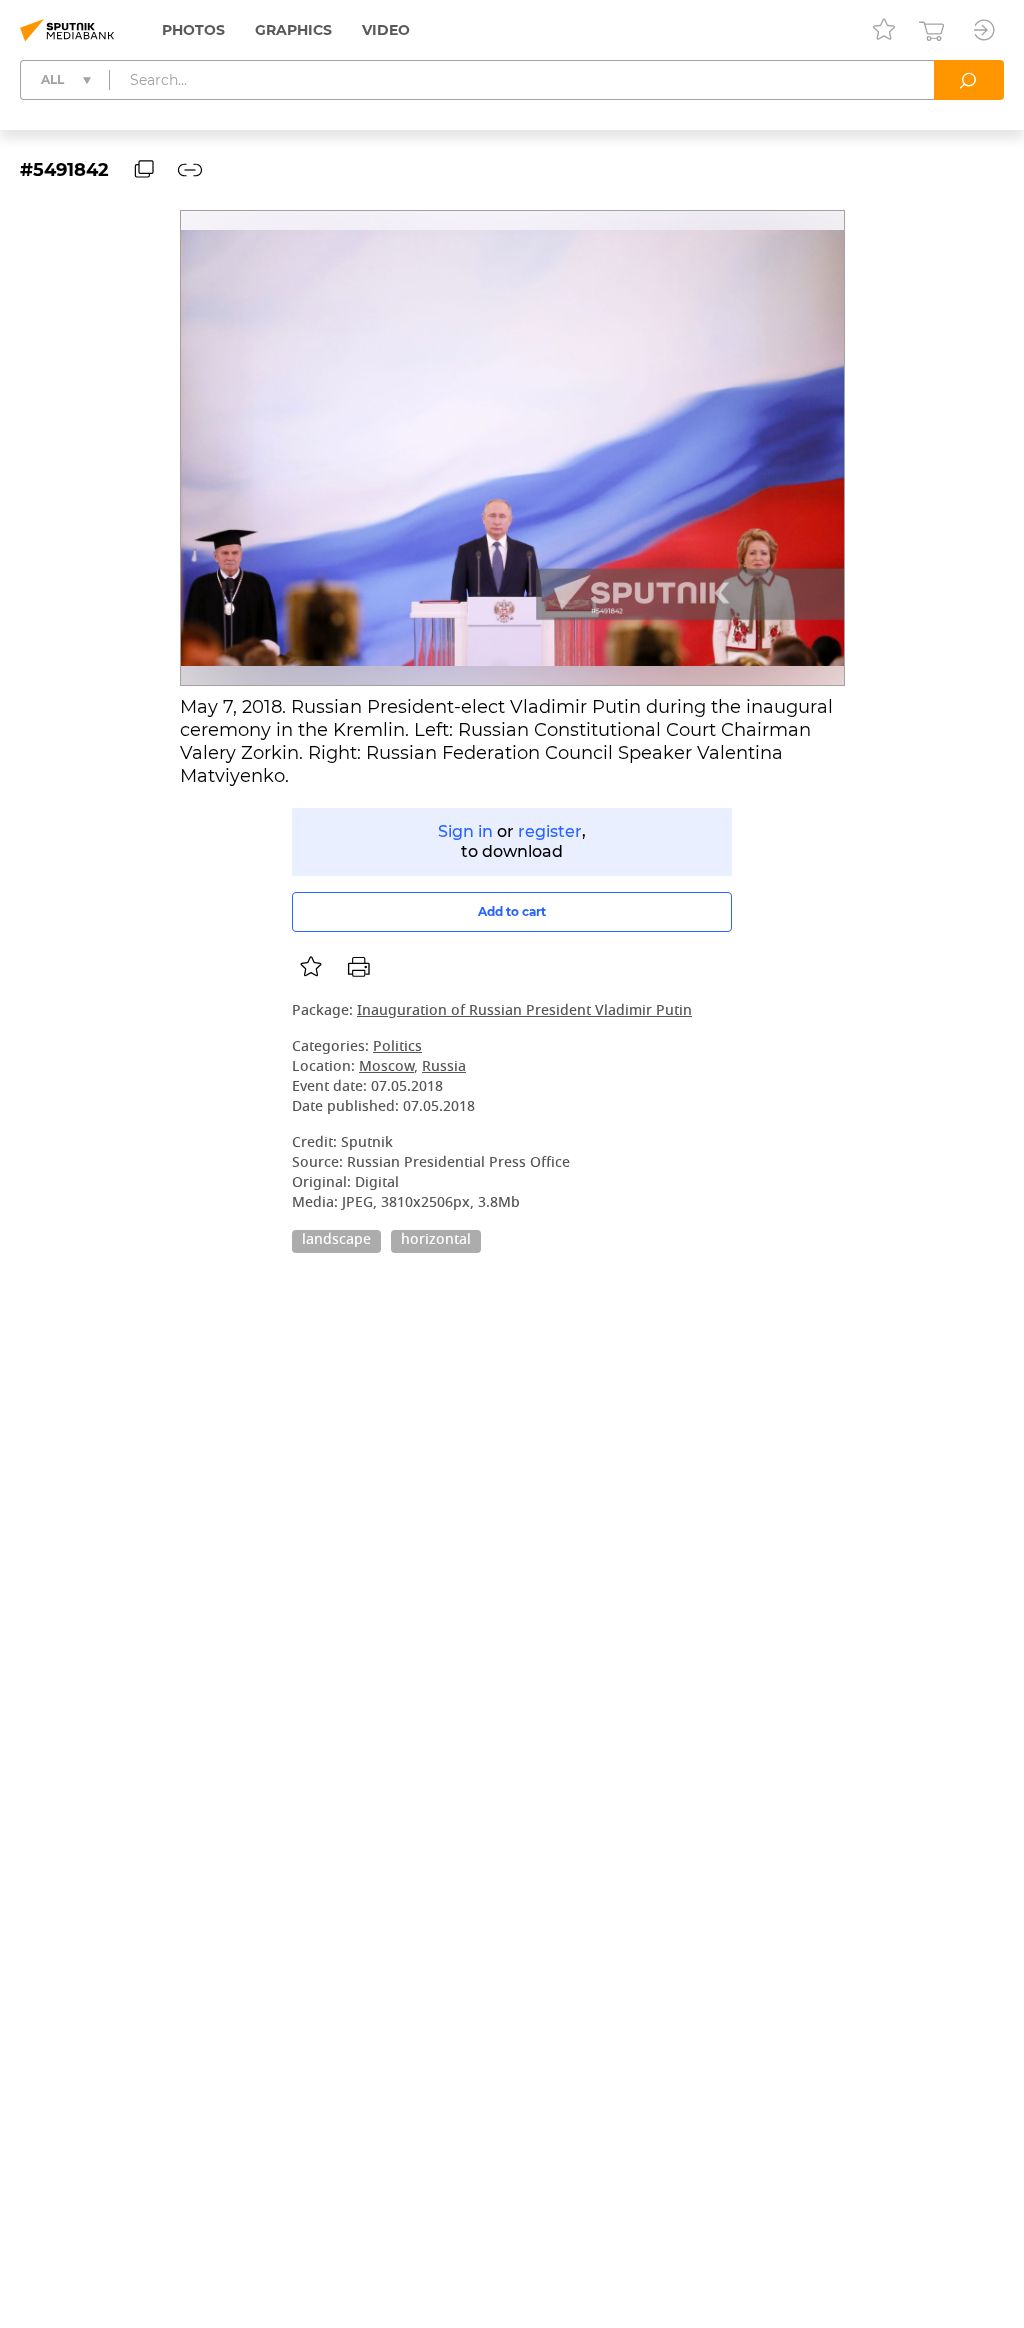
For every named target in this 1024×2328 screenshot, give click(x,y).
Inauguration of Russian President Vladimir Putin (524, 1011)
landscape (336, 1241)
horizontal (436, 1241)
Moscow (386, 1067)
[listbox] (311, 967)
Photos (193, 30)
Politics (397, 1047)
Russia (444, 1067)
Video (386, 30)
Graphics (293, 30)
